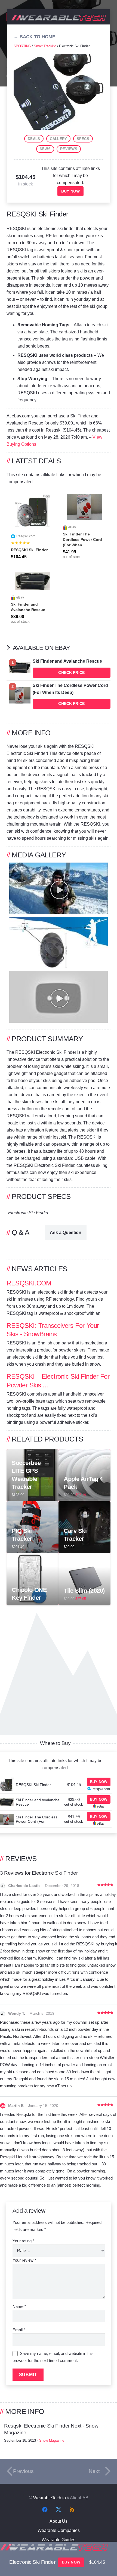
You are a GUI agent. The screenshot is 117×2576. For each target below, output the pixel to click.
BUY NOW (70, 191)
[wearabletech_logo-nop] (59, 18)
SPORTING (22, 46)
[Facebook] (45, 2510)
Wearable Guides (59, 2540)
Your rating (23, 2241)
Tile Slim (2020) (84, 1591)
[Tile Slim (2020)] (84, 1557)
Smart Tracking (45, 46)
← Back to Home (34, 37)
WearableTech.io (50, 2498)
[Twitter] (59, 2510)
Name (19, 2306)
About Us (59, 2521)
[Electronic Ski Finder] (59, 57)
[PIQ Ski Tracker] (33, 1505)
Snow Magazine (52, 2440)
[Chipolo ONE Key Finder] (33, 1557)
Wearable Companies (59, 2530)
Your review (24, 2260)
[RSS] (72, 2510)
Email (19, 2330)
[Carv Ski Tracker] (84, 1505)
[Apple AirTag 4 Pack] (84, 1453)
